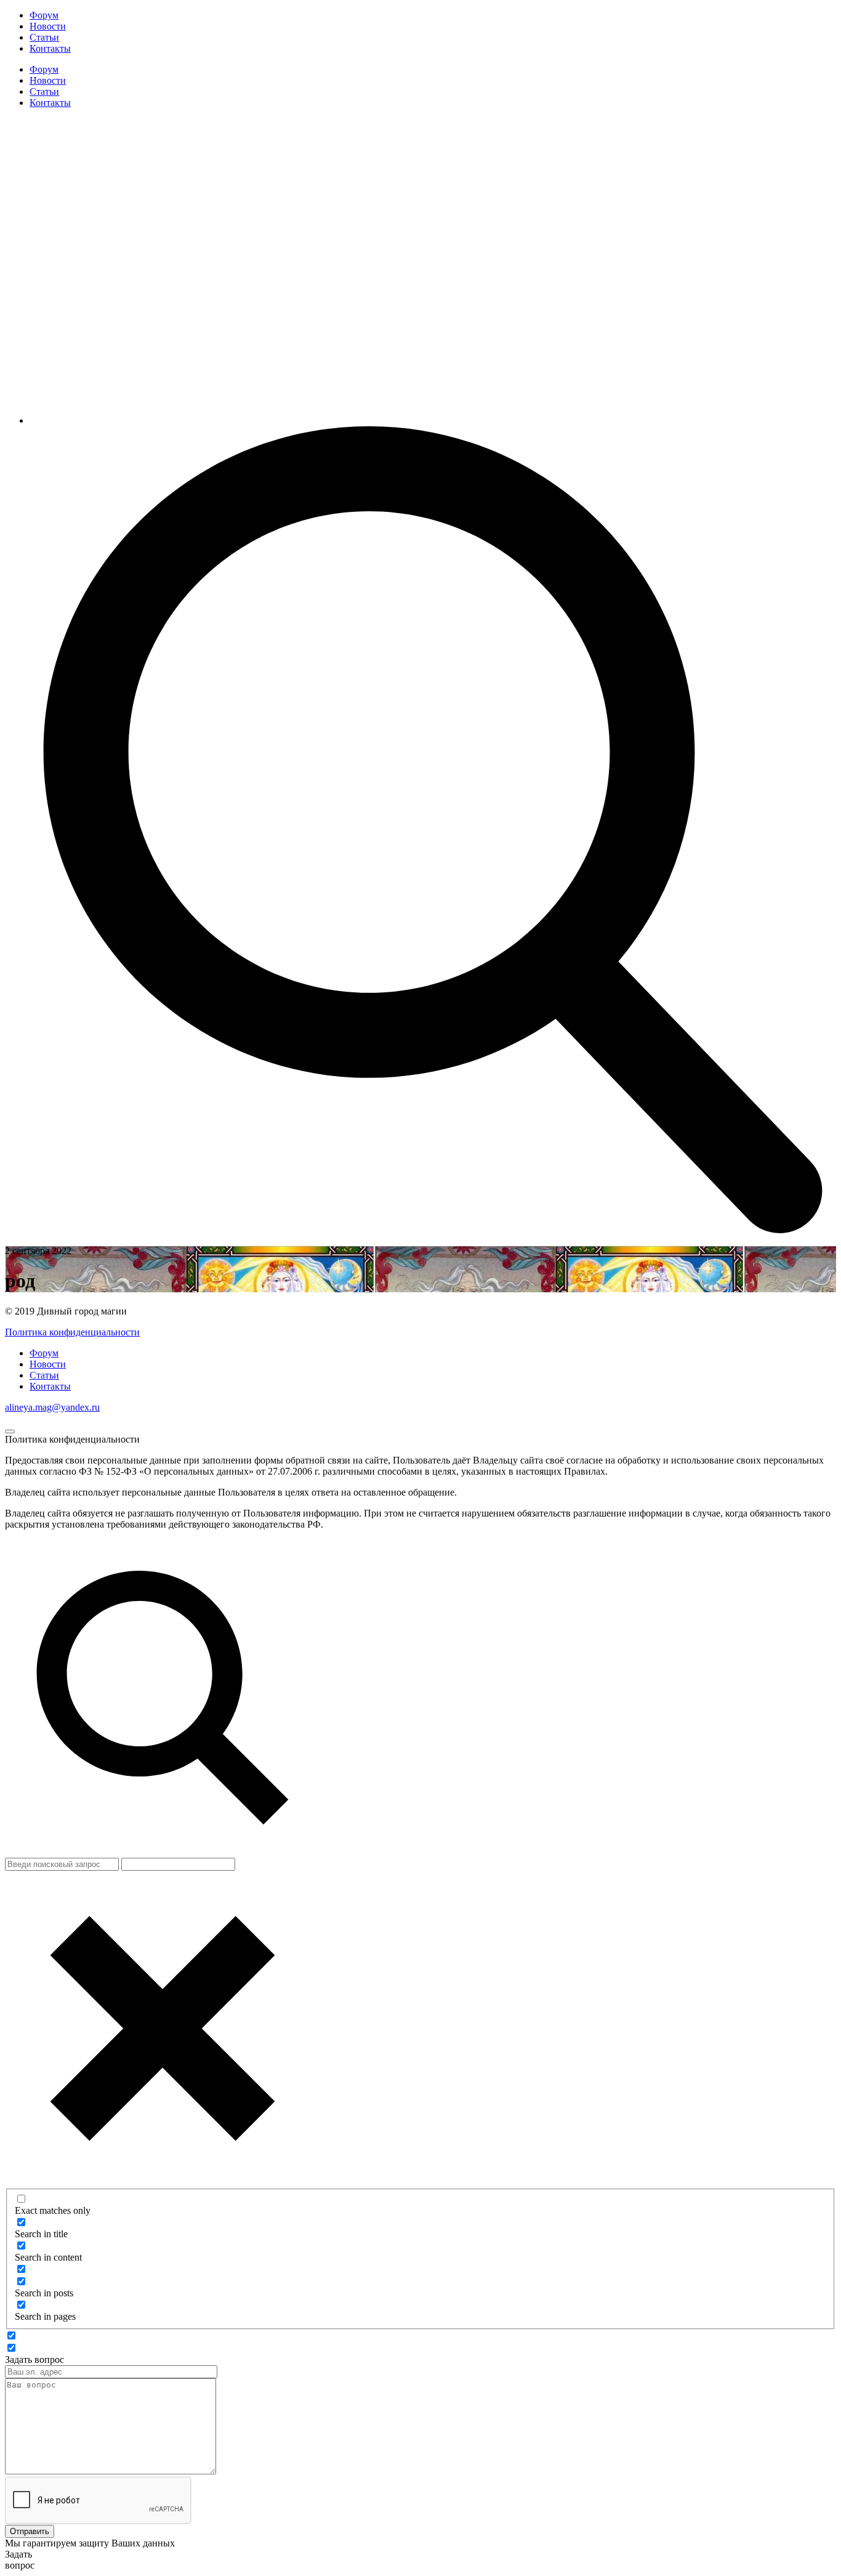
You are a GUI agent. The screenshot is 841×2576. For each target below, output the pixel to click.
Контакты (50, 48)
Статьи (44, 37)
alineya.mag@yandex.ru (52, 1407)
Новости (48, 26)
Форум (44, 15)
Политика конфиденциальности (72, 1332)
